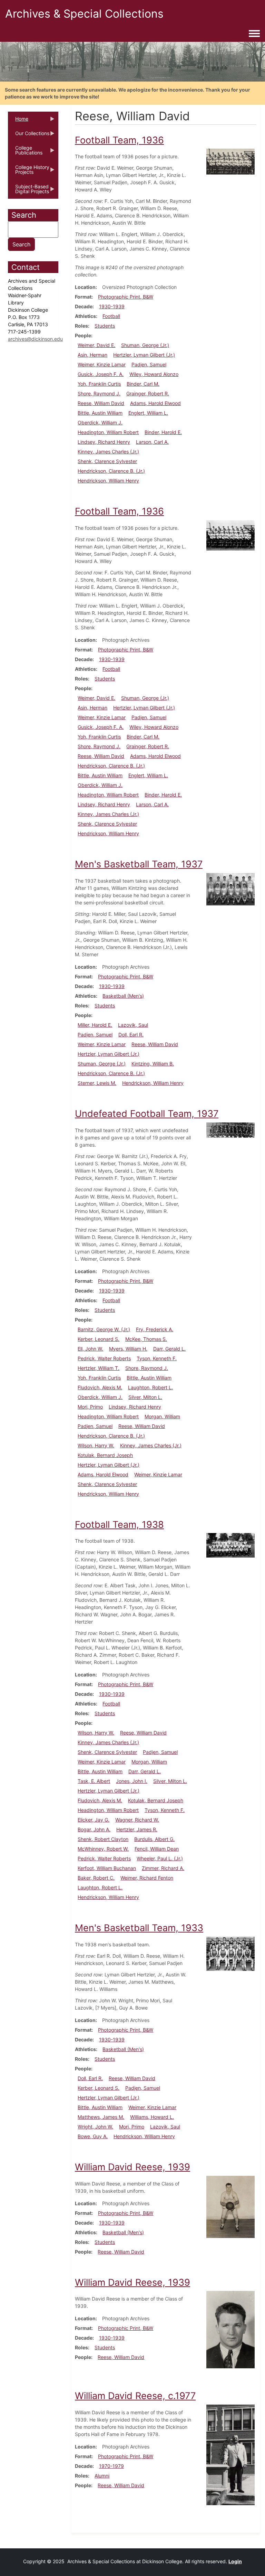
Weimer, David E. (96, 345)
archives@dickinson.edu (35, 339)
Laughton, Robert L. (150, 1387)
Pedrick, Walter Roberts (104, 1358)
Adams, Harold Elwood (155, 403)
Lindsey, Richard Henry (104, 442)
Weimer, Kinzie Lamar (102, 364)
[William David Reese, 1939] (230, 2206)
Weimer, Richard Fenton (147, 1878)
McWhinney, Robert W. (103, 1849)
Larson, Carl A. (152, 442)
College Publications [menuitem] (25, 152)
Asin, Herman (92, 355)
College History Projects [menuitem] (29, 172)
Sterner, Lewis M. (97, 1083)
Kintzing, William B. (153, 1064)
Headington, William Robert (108, 432)
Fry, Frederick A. (155, 1329)
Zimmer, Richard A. (163, 1868)
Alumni (102, 2476)
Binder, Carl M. (143, 384)
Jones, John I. (132, 1781)
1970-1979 (111, 2466)
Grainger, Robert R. (148, 393)
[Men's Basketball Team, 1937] (230, 889)
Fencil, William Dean (157, 1849)
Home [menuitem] (18, 121)
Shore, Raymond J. (99, 393)
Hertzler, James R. (137, 1829)
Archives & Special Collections (84, 14)
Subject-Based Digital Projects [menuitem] (28, 191)
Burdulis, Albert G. (154, 1839)
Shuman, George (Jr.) (145, 345)
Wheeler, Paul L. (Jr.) (160, 1858)
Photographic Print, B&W (126, 297)
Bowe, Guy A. (93, 2136)
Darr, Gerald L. (169, 1349)
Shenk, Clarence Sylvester (107, 461)
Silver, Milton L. (145, 1397)
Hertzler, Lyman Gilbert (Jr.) (144, 355)
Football (111, 316)
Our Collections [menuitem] (29, 135)
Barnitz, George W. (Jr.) (104, 1329)
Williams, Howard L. (152, 2117)
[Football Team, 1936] (230, 161)
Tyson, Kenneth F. (157, 1358)
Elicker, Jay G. (94, 1820)
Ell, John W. (90, 1349)
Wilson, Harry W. (96, 1445)
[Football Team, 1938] (230, 1545)
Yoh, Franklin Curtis (99, 384)
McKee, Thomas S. (146, 1339)
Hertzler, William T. (99, 1368)
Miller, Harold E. (95, 1025)
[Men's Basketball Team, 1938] (230, 1953)
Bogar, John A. (94, 1829)
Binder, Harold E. (163, 432)
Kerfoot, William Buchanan (107, 1868)
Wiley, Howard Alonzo (154, 374)
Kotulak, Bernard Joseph (105, 1455)
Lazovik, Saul (133, 1025)
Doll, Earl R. (131, 1035)
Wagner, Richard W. (137, 1820)
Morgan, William (162, 1416)
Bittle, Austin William (100, 413)
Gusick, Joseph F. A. (101, 374)
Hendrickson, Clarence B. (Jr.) (111, 471)
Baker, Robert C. (96, 1878)
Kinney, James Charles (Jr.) (108, 452)
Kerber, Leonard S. (99, 1339)
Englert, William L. (148, 413)
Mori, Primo (90, 1407)
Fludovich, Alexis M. (100, 1387)
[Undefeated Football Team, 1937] (230, 1130)
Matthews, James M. (101, 2117)
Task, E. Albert (94, 1781)
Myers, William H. (128, 1349)
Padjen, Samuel (149, 364)
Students (105, 326)
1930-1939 (112, 306)
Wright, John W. (95, 2127)
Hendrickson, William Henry (108, 481)
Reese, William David (101, 403)
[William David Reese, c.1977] (230, 2454)
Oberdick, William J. (100, 422)
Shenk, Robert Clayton (103, 1839)
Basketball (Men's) (123, 996)
